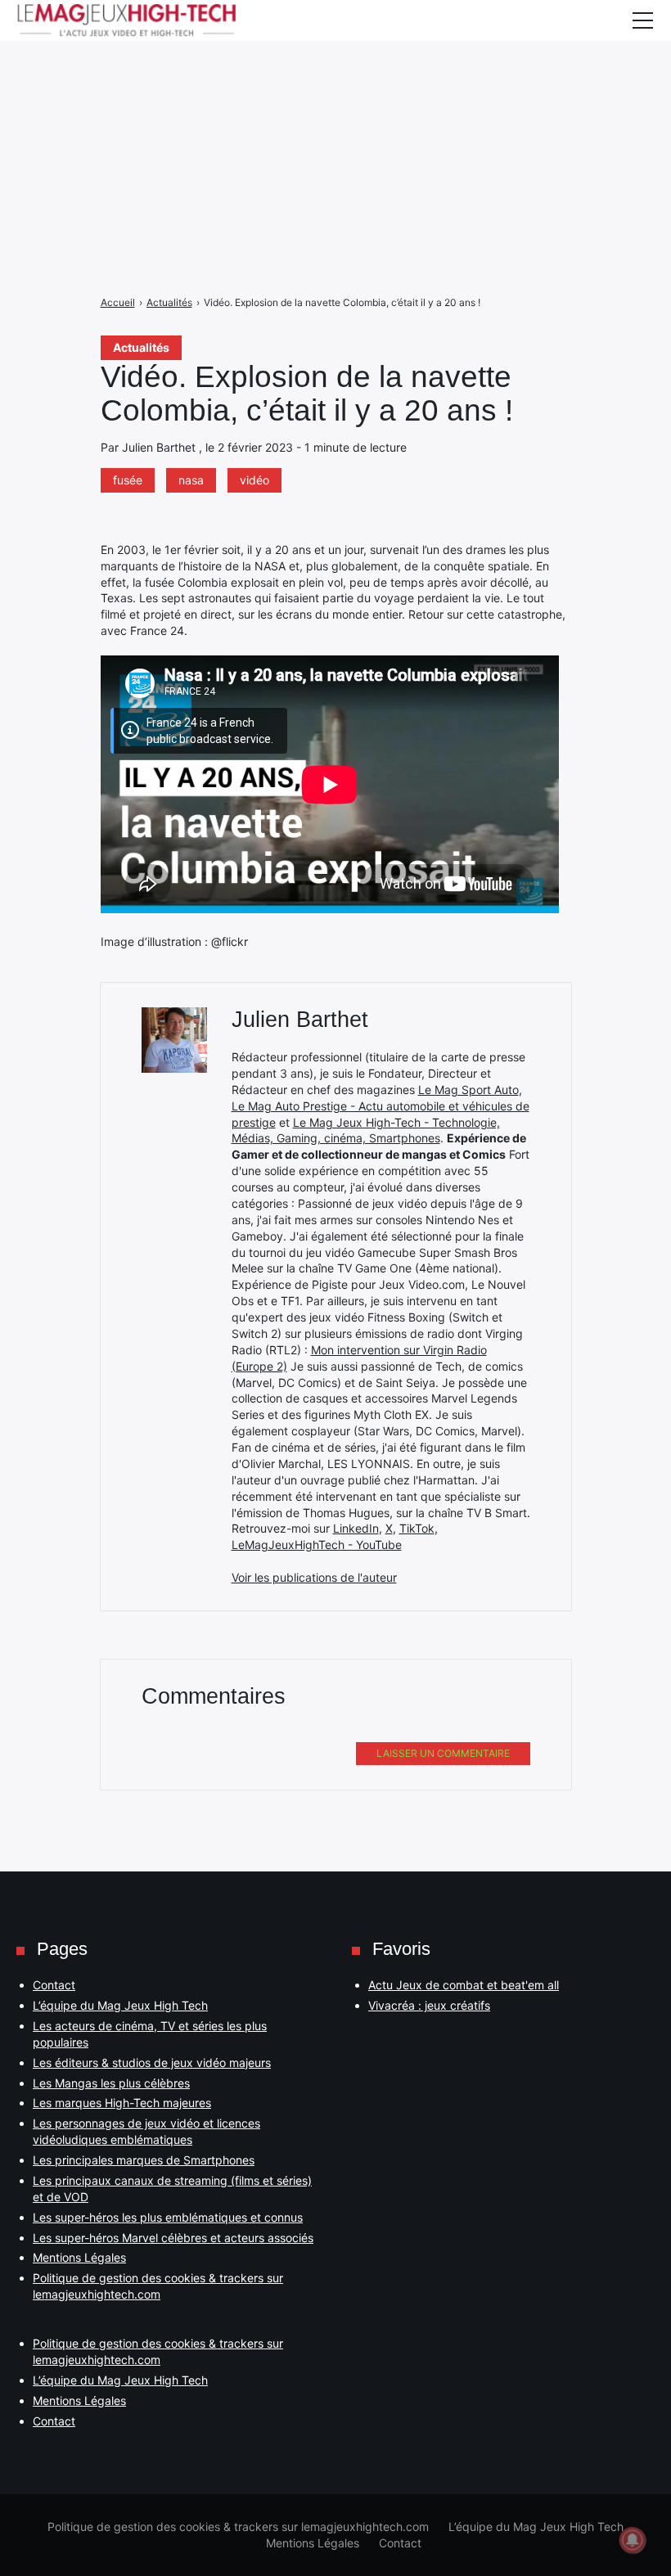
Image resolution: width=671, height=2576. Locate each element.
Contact (54, 1985)
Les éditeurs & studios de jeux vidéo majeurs (152, 2063)
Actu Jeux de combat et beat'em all (464, 1985)
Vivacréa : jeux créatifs (429, 2005)
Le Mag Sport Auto (468, 1090)
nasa (191, 480)
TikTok (417, 1528)
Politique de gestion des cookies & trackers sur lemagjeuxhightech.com (238, 2526)
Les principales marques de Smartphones (144, 2160)
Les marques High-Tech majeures (122, 2103)
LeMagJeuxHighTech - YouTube (317, 1545)
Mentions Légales (79, 2257)
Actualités (141, 347)
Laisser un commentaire (443, 1753)
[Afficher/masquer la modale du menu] (642, 20)
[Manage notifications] (633, 2540)
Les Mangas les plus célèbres (111, 2083)
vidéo (254, 480)
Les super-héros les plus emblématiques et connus (168, 2217)
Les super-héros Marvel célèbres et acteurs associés (173, 2238)
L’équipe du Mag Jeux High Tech (120, 2005)
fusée (128, 480)
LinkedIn (356, 1528)
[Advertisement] (335, 115)
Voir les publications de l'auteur (314, 1577)
